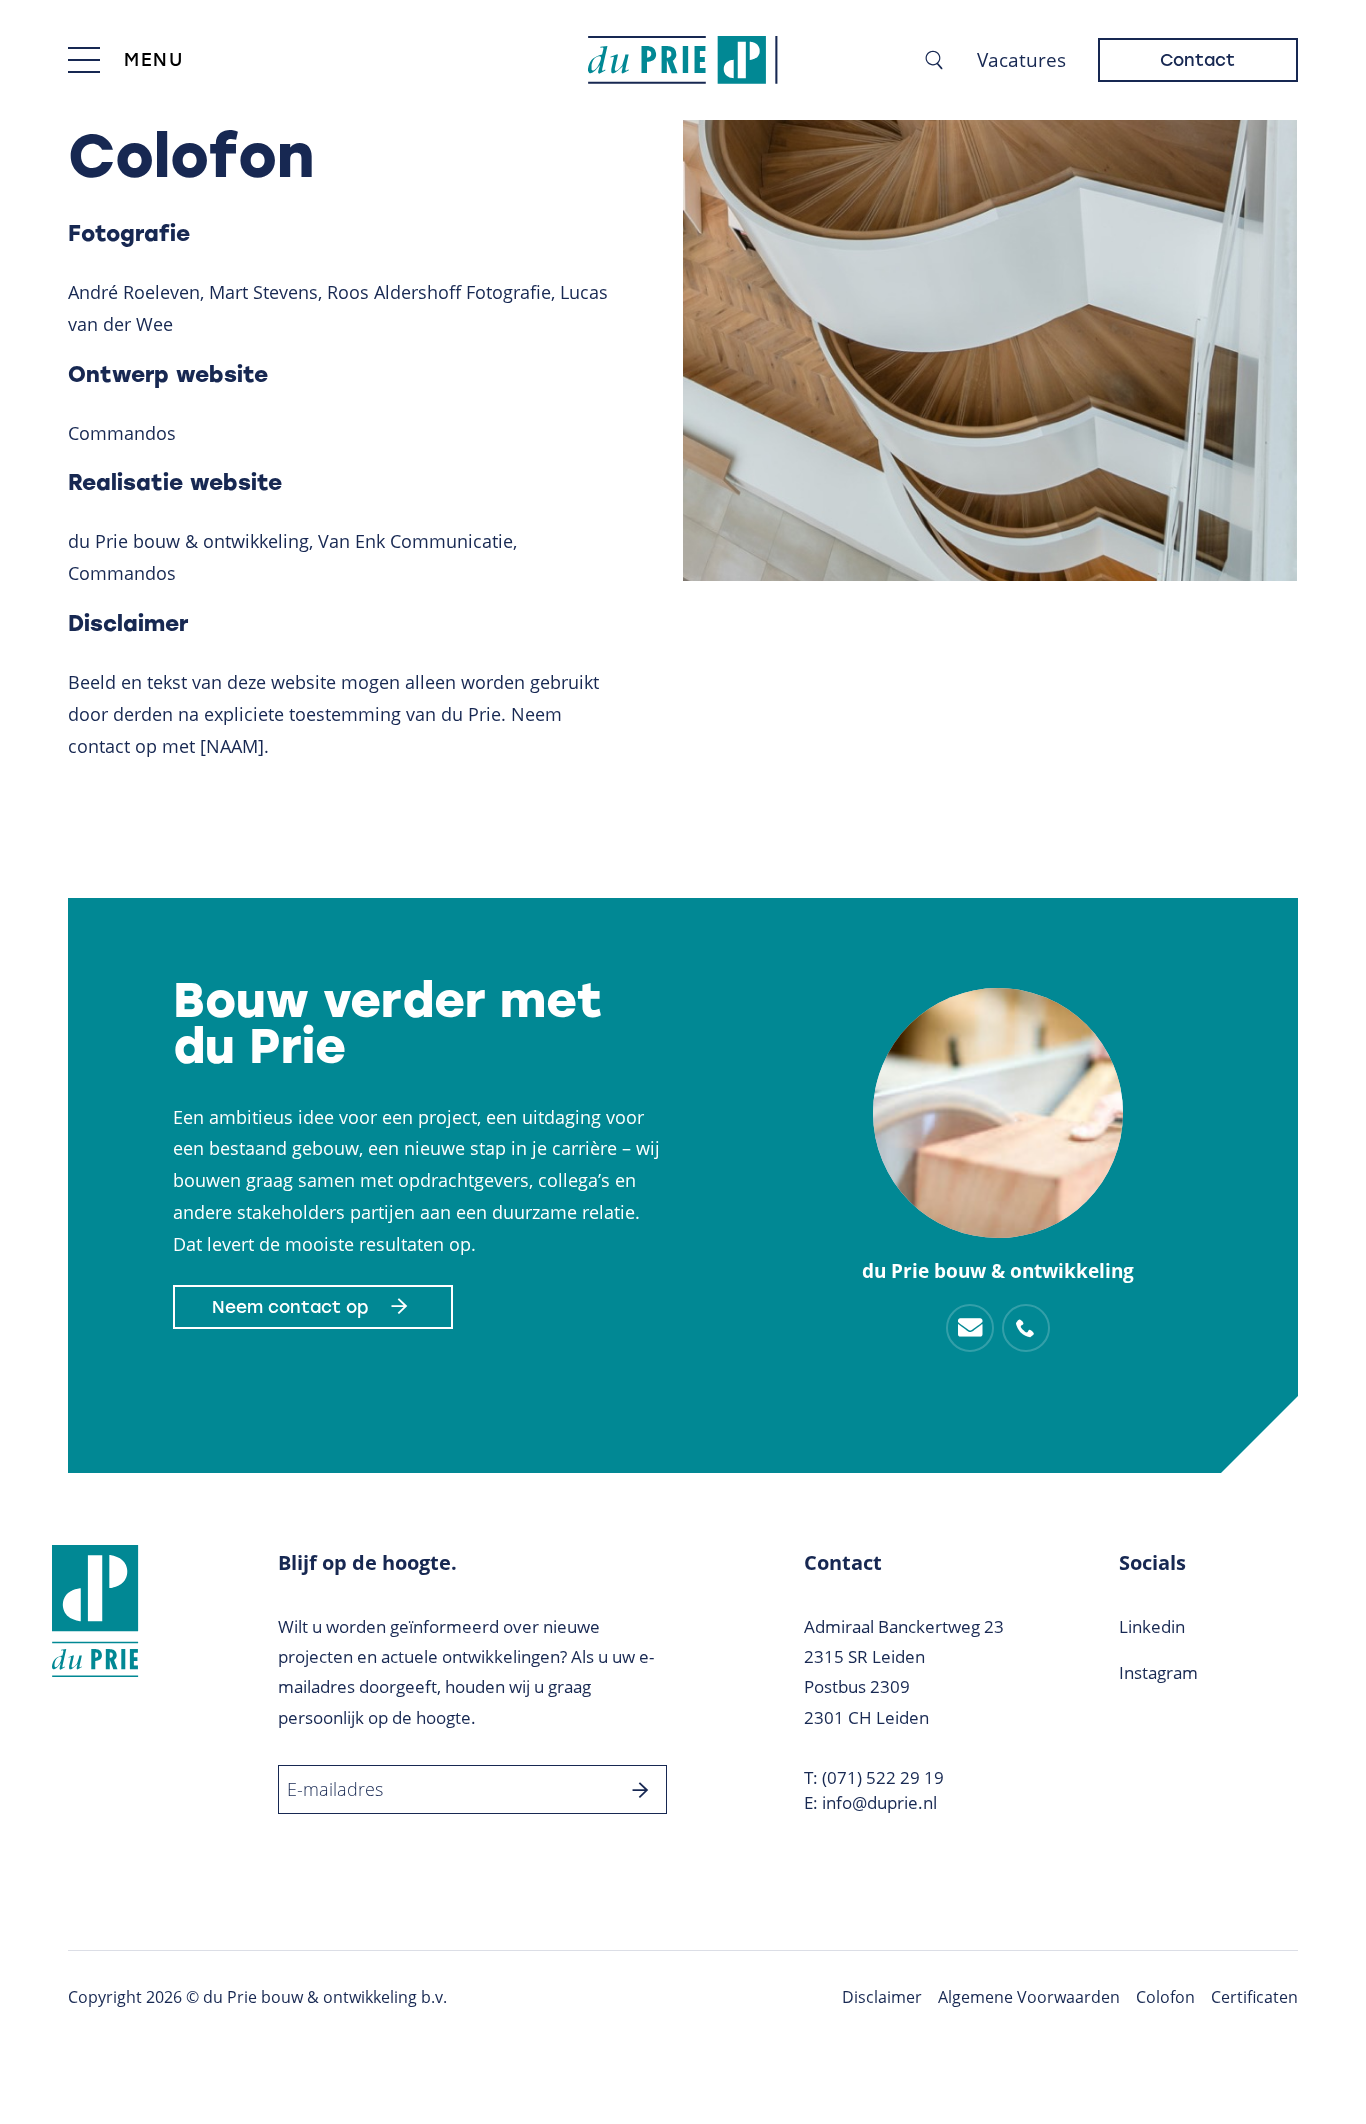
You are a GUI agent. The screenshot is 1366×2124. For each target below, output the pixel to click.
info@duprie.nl (879, 1802)
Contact (1197, 60)
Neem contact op (290, 1307)
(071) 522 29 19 (883, 1777)
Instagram (1158, 1672)
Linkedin (1152, 1626)
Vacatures (1021, 60)
